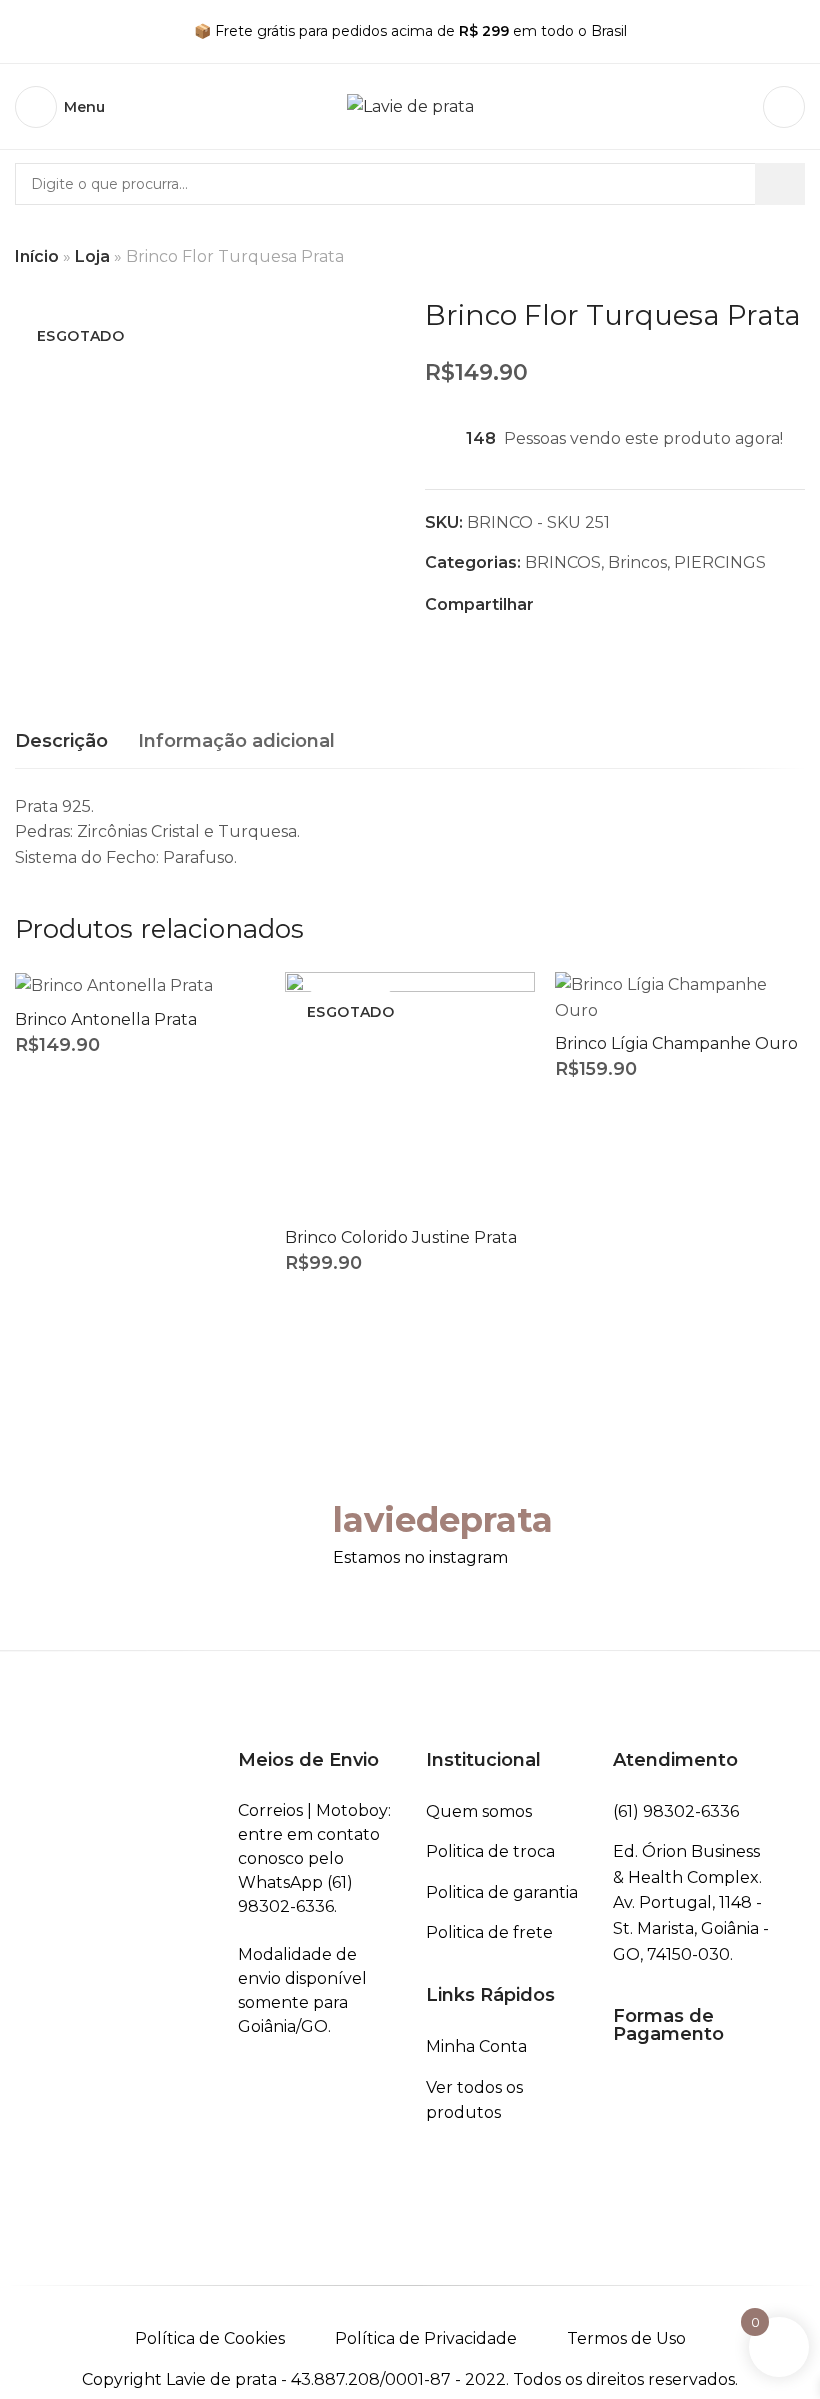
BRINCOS (563, 562)
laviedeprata (443, 1520)
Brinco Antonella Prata (106, 1019)
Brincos (637, 562)
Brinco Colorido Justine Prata (401, 1237)
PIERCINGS (720, 562)
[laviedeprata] (293, 1522)
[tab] (61, 742)
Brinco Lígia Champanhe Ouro (676, 1043)
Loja (92, 256)
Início (37, 256)
